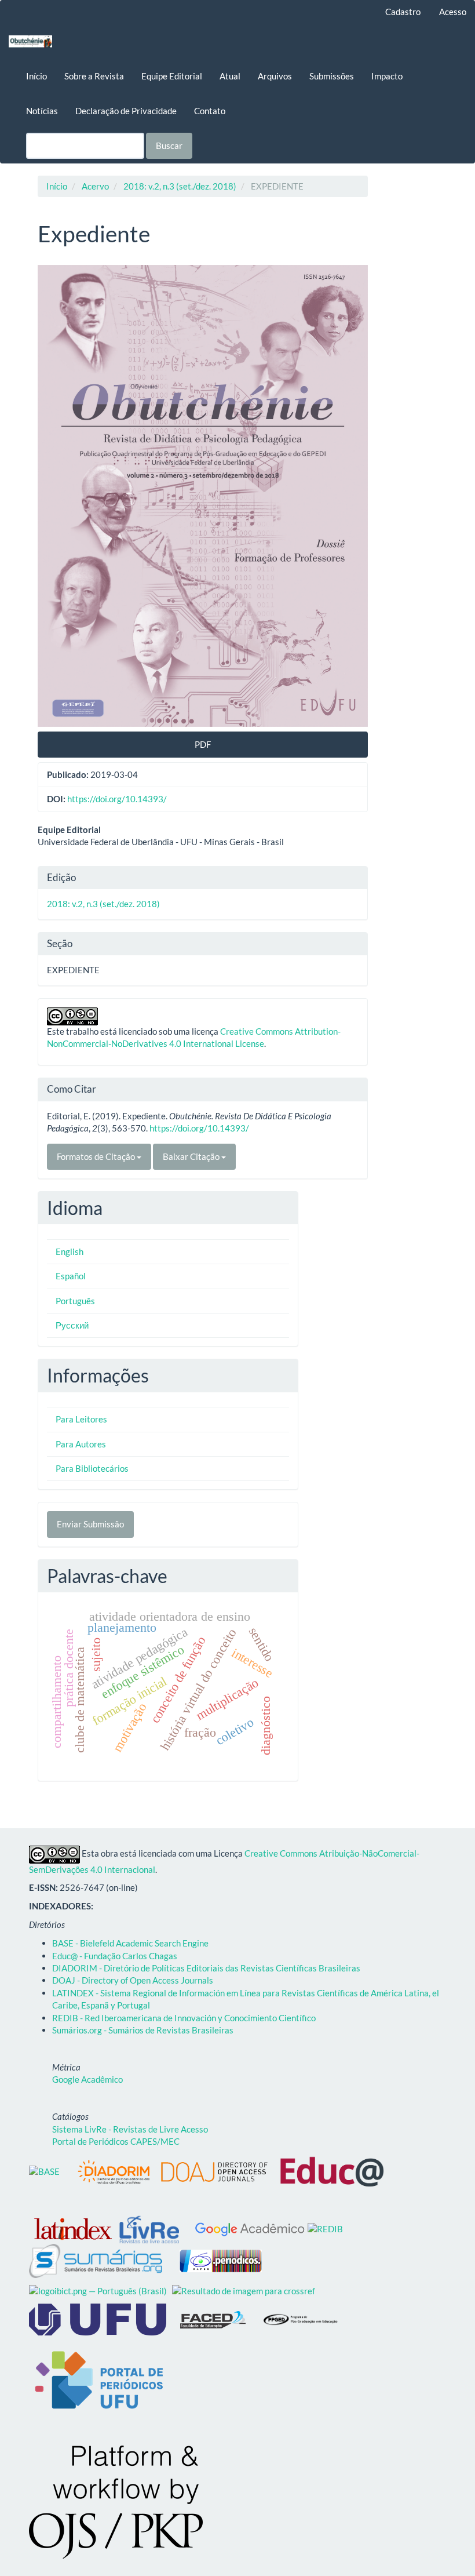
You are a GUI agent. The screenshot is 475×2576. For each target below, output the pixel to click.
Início (36, 76)
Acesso (453, 12)
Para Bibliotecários (92, 1468)
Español (71, 1276)
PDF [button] (203, 744)
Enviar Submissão (90, 1524)
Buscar (169, 145)
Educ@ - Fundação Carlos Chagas (115, 1956)
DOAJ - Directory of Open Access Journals (133, 1980)
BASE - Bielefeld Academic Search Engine (130, 1943)
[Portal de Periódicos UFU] (98, 2380)
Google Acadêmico (87, 2079)
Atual (230, 76)
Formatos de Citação (97, 1156)
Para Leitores (81, 1419)
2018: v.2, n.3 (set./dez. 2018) (180, 186)
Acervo (95, 186)
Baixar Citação (192, 1156)
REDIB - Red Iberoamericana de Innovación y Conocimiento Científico (184, 2018)
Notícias (42, 111)
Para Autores (81, 1444)
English (70, 1251)
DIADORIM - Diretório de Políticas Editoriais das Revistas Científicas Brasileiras (206, 1968)
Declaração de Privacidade (126, 111)
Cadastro (403, 12)
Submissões (332, 76)
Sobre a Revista (94, 76)
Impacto (387, 76)
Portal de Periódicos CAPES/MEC (116, 2141)
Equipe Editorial (172, 76)
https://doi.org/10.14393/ (117, 799)
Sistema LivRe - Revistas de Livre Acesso (130, 2129)
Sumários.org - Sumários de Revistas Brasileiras (143, 2030)
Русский (72, 1325)
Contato (210, 111)
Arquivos (275, 76)
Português (75, 1301)
